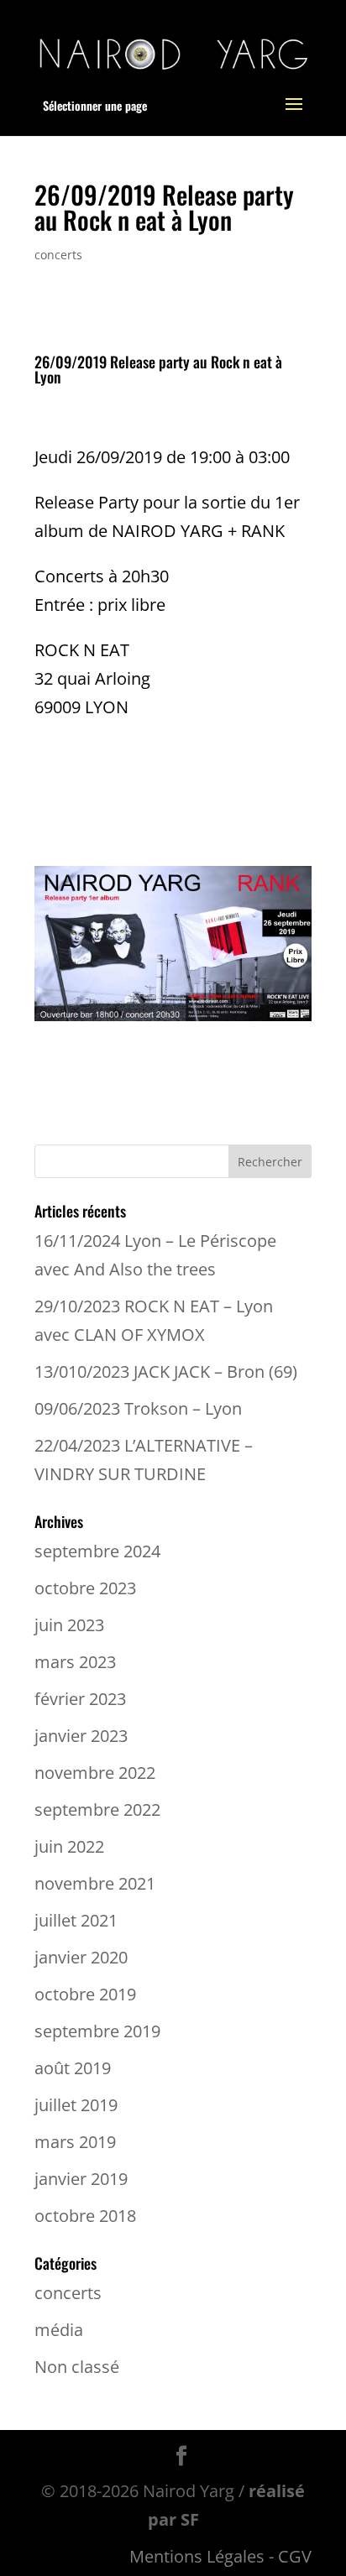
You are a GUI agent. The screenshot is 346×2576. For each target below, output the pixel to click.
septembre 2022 (97, 1809)
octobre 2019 (85, 1994)
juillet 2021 (76, 1920)
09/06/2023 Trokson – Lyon (138, 1408)
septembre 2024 (97, 1551)
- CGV (290, 2556)
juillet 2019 (76, 2105)
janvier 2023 (81, 1736)
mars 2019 (75, 2142)
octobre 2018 (85, 2216)
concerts (58, 255)
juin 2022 (69, 1846)
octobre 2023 (85, 1588)
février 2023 (80, 1699)
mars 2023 (75, 1662)
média (59, 2330)
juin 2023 (69, 1625)
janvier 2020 (81, 1957)
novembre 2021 (95, 1883)
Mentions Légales (197, 2556)
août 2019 (73, 2068)
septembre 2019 (97, 2031)
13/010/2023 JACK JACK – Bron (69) (166, 1371)
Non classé (77, 2367)
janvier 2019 (81, 2179)
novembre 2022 (95, 1773)
